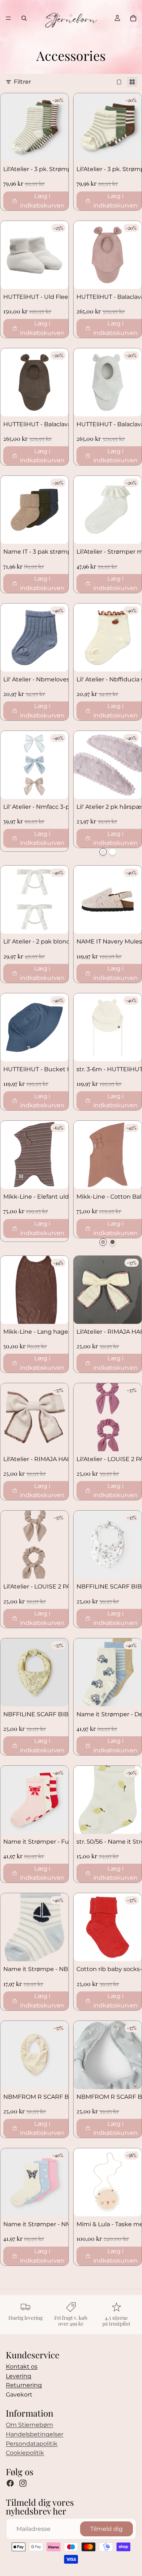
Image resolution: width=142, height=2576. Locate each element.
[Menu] (8, 18)
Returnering (24, 2385)
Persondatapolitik (32, 2444)
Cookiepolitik (25, 2453)
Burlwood (103, 1242)
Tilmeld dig (106, 2529)
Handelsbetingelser (35, 2434)
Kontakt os (22, 2367)
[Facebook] (10, 2483)
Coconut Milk (113, 852)
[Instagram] (23, 2483)
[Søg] (24, 18)
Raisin (113, 1242)
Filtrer (22, 82)
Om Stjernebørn (29, 2425)
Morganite (103, 852)
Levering (19, 2376)
